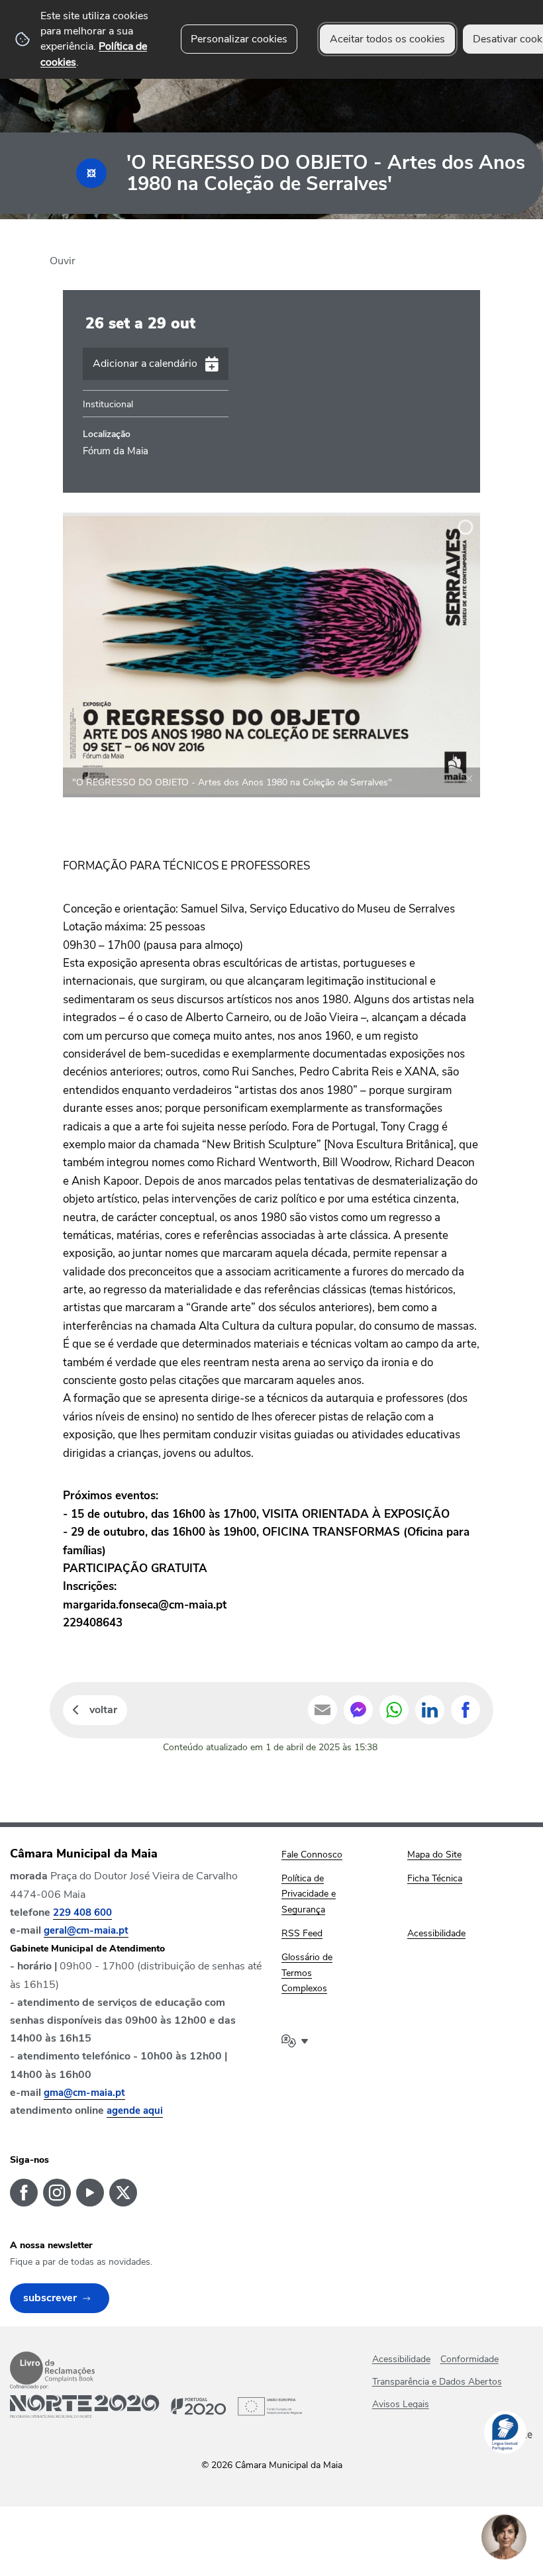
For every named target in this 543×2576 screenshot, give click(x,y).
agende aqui (135, 2110)
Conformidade (469, 2359)
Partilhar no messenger (358, 1710)
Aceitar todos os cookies (387, 39)
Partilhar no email (322, 1710)
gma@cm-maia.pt (84, 2093)
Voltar (103, 1710)
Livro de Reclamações (52, 2368)
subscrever (50, 2298)
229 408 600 (82, 1912)
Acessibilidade (401, 2359)
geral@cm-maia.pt (86, 1930)
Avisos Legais (401, 2404)
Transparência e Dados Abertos (437, 2382)
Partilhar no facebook (466, 1710)
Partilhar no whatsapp (394, 1710)
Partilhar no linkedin (430, 1710)
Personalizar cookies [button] (239, 39)
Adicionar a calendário (145, 364)
